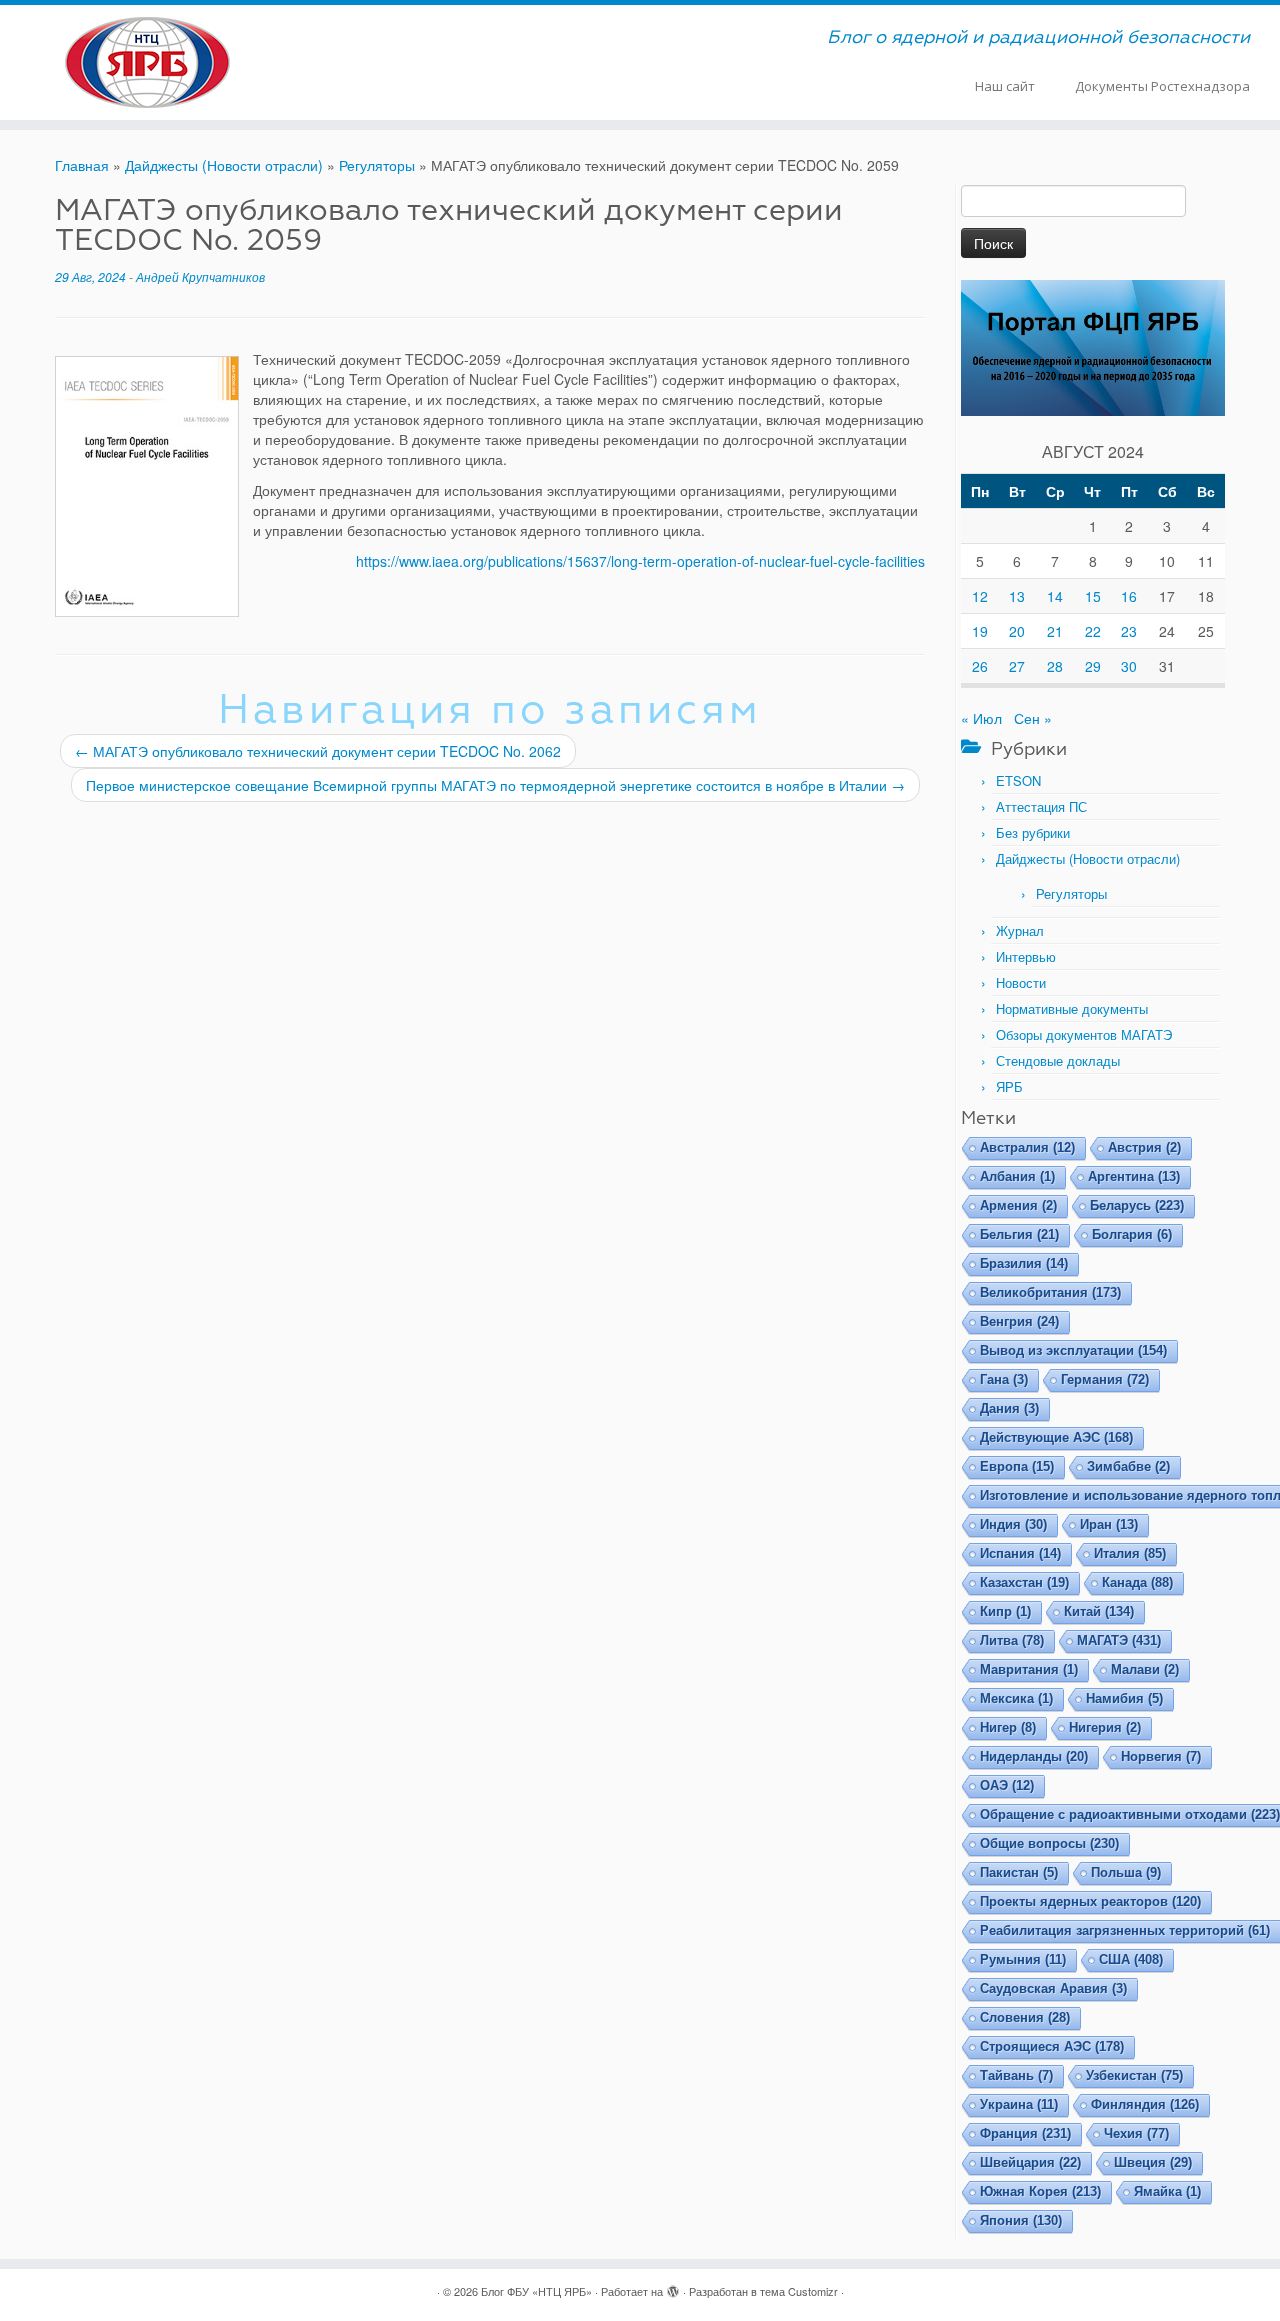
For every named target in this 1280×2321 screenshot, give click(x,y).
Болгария (1132, 1234)
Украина (1019, 2104)
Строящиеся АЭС (1052, 2046)
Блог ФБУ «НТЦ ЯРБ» (536, 2291)
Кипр (1005, 1611)
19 (980, 631)
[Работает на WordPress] (673, 2287)
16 (1129, 596)
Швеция (1153, 2162)
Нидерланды (1034, 1756)
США (1131, 1959)
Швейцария (1030, 2162)
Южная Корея (1040, 2191)
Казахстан (1024, 1582)
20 (1017, 631)
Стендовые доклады (1058, 1060)
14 (1055, 596)
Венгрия (1019, 1321)
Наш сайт (1005, 86)
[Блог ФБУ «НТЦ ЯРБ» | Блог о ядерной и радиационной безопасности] (147, 62)
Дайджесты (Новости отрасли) (224, 165)
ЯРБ (1009, 1086)
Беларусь (1137, 1205)
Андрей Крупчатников (200, 276)
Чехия (1136, 2133)
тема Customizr (799, 2291)
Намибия (1124, 1698)
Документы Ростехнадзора (1162, 86)
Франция (1025, 2133)
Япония (1021, 2220)
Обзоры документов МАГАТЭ (1084, 1034)
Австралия (1027, 1147)
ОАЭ (1007, 1785)
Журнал (1020, 930)
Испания (1020, 1553)
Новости (1021, 982)
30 (1129, 666)
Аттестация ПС (1041, 806)
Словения (1025, 2017)
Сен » (1033, 718)
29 (1093, 666)
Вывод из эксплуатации (1073, 1350)
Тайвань (1016, 2075)
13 (1017, 596)
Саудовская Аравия (1053, 1988)
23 (1129, 631)
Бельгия (1019, 1234)
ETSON (1018, 780)
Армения (1018, 1205)
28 (1055, 666)
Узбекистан (1134, 2075)
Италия (1130, 1553)
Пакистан (1019, 1872)
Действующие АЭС (1056, 1437)
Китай (1099, 1611)
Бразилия (1024, 1263)
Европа (1017, 1466)
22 (1093, 631)
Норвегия (1161, 1756)
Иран (1109, 1524)
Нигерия (1105, 1727)
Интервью (1026, 956)
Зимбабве (1128, 1466)
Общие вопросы (1049, 1843)
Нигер (1008, 1727)
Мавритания (1029, 1669)
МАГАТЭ (1119, 1640)
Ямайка (1167, 2191)
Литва (1012, 1640)
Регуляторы (377, 165)
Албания (1017, 1176)
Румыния (1023, 1959)
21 (1055, 631)
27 (1017, 666)
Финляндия (1145, 2104)
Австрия (1144, 1147)
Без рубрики (1033, 832)
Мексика (1016, 1698)
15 (1093, 596)
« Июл (981, 718)
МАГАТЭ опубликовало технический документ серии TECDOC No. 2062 (318, 751)
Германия (1105, 1379)
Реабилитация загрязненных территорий (1125, 1930)
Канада (1137, 1582)
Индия (1013, 1524)
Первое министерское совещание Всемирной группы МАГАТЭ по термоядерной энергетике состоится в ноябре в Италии (495, 785)
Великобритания (1050, 1292)
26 (980, 666)
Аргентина (1134, 1176)
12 (980, 596)
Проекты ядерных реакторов (1090, 1901)
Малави (1145, 1669)
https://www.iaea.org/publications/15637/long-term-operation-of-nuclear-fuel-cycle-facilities (640, 561)
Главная (82, 165)
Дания (1009, 1408)
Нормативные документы (1072, 1008)
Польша (1126, 1872)
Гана (1004, 1379)
